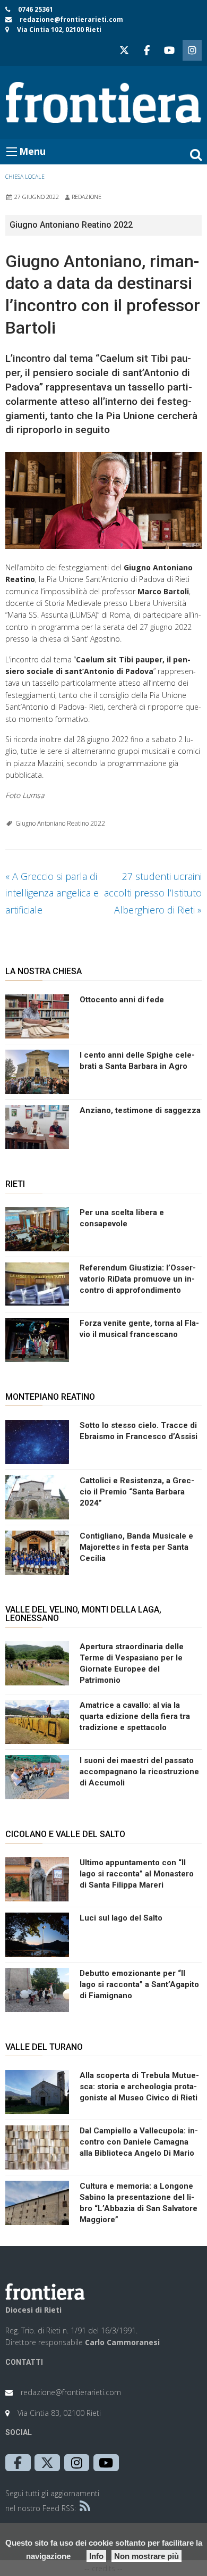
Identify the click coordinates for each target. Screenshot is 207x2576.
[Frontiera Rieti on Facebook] (146, 50)
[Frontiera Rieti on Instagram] (192, 50)
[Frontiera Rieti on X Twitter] (124, 50)
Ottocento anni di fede (122, 1000)
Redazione (87, 197)
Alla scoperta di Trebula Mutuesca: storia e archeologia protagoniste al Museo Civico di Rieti (139, 2087)
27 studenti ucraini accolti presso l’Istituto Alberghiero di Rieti (153, 893)
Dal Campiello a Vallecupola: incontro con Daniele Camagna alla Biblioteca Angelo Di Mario (139, 2142)
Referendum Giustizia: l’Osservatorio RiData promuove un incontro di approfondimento (138, 1279)
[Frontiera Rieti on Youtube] (169, 50)
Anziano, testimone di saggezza (140, 1110)
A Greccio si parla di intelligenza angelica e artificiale (52, 893)
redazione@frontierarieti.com (71, 19)
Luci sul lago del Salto (121, 1918)
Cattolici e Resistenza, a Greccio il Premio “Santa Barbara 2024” (137, 1492)
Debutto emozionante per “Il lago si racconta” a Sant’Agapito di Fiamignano (139, 1984)
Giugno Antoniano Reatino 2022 (60, 823)
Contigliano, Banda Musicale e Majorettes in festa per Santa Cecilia (136, 1547)
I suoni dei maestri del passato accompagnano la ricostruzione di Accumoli (139, 1772)
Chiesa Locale (25, 177)
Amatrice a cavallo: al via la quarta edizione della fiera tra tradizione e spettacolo (135, 1716)
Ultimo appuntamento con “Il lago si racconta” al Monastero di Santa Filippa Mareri (137, 1874)
